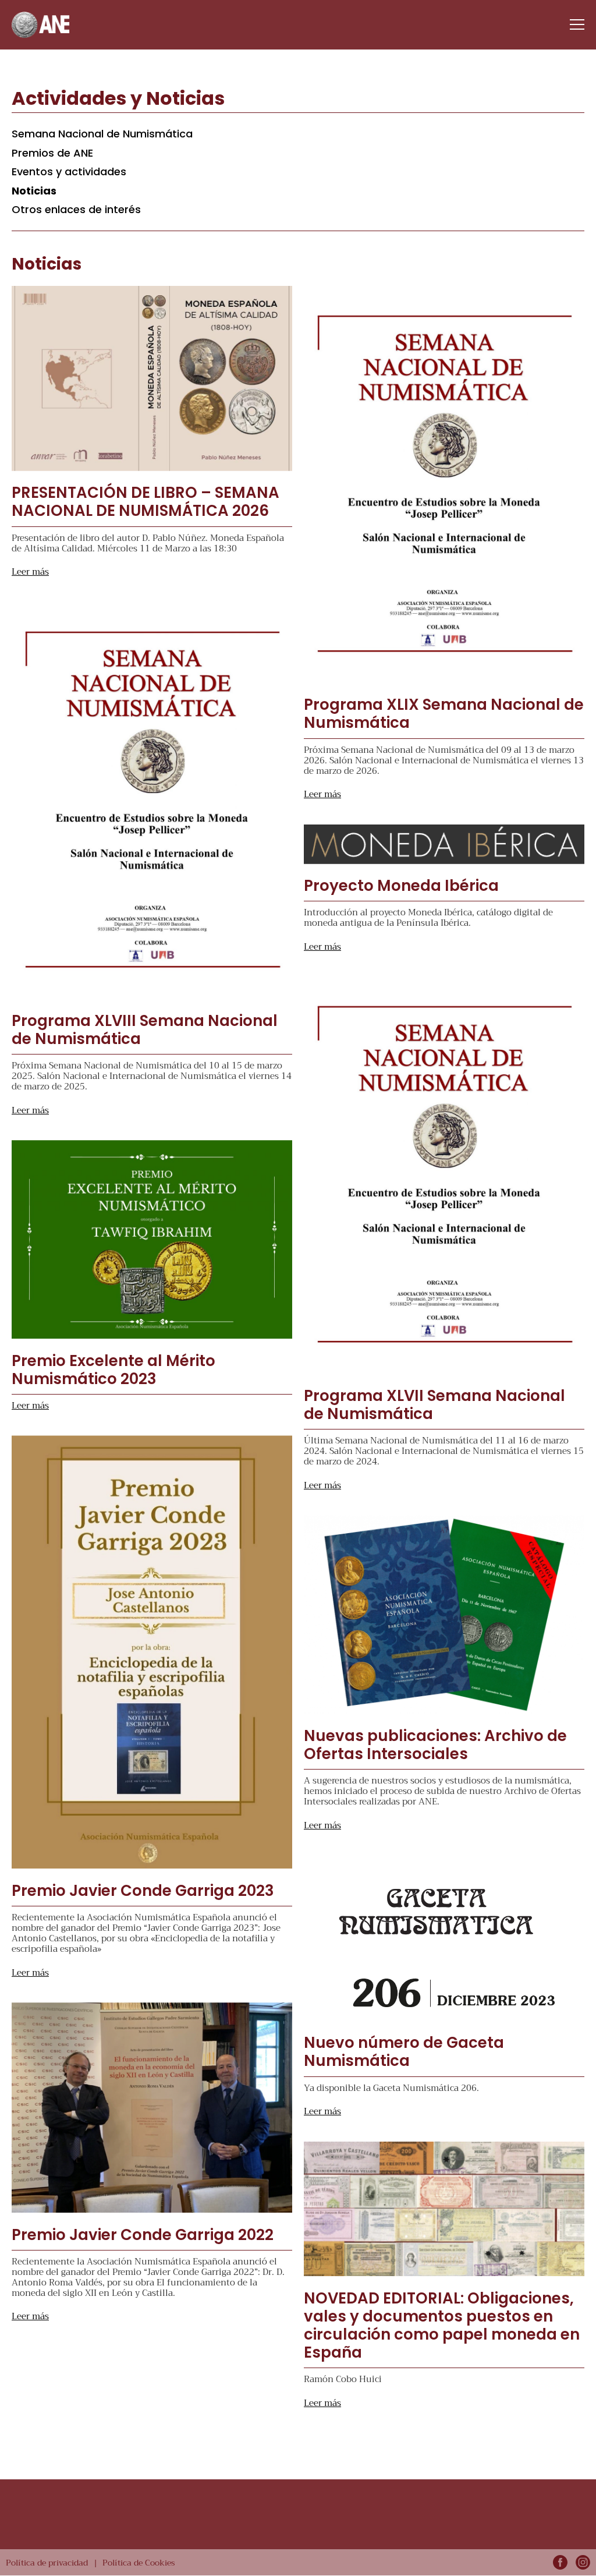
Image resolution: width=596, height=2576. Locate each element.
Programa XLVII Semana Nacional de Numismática (434, 1405)
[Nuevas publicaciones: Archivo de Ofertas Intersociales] (444, 1614)
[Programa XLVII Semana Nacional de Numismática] (444, 1175)
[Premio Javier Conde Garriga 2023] (152, 1652)
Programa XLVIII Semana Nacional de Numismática (145, 1030)
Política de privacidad (47, 2563)
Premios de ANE (52, 153)
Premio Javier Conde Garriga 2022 (143, 2235)
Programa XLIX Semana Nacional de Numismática (444, 714)
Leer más (30, 572)
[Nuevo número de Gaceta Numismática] (444, 1938)
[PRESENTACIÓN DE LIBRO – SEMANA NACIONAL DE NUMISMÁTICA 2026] (152, 378)
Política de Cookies (139, 2563)
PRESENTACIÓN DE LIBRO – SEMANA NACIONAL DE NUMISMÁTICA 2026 (146, 502)
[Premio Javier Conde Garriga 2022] (152, 2108)
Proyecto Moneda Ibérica (401, 886)
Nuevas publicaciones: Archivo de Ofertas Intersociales (435, 1745)
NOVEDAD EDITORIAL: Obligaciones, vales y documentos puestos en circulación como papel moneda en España (442, 2326)
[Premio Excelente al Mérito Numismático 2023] (152, 1239)
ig (583, 2562)
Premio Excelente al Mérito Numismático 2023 (113, 1370)
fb (560, 2562)
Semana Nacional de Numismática (102, 134)
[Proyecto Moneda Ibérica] (444, 844)
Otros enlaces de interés (76, 209)
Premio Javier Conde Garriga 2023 (143, 1891)
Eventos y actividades (69, 171)
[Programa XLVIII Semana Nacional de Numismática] (152, 801)
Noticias (34, 191)
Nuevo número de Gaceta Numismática (404, 2052)
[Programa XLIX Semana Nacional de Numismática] (444, 484)
